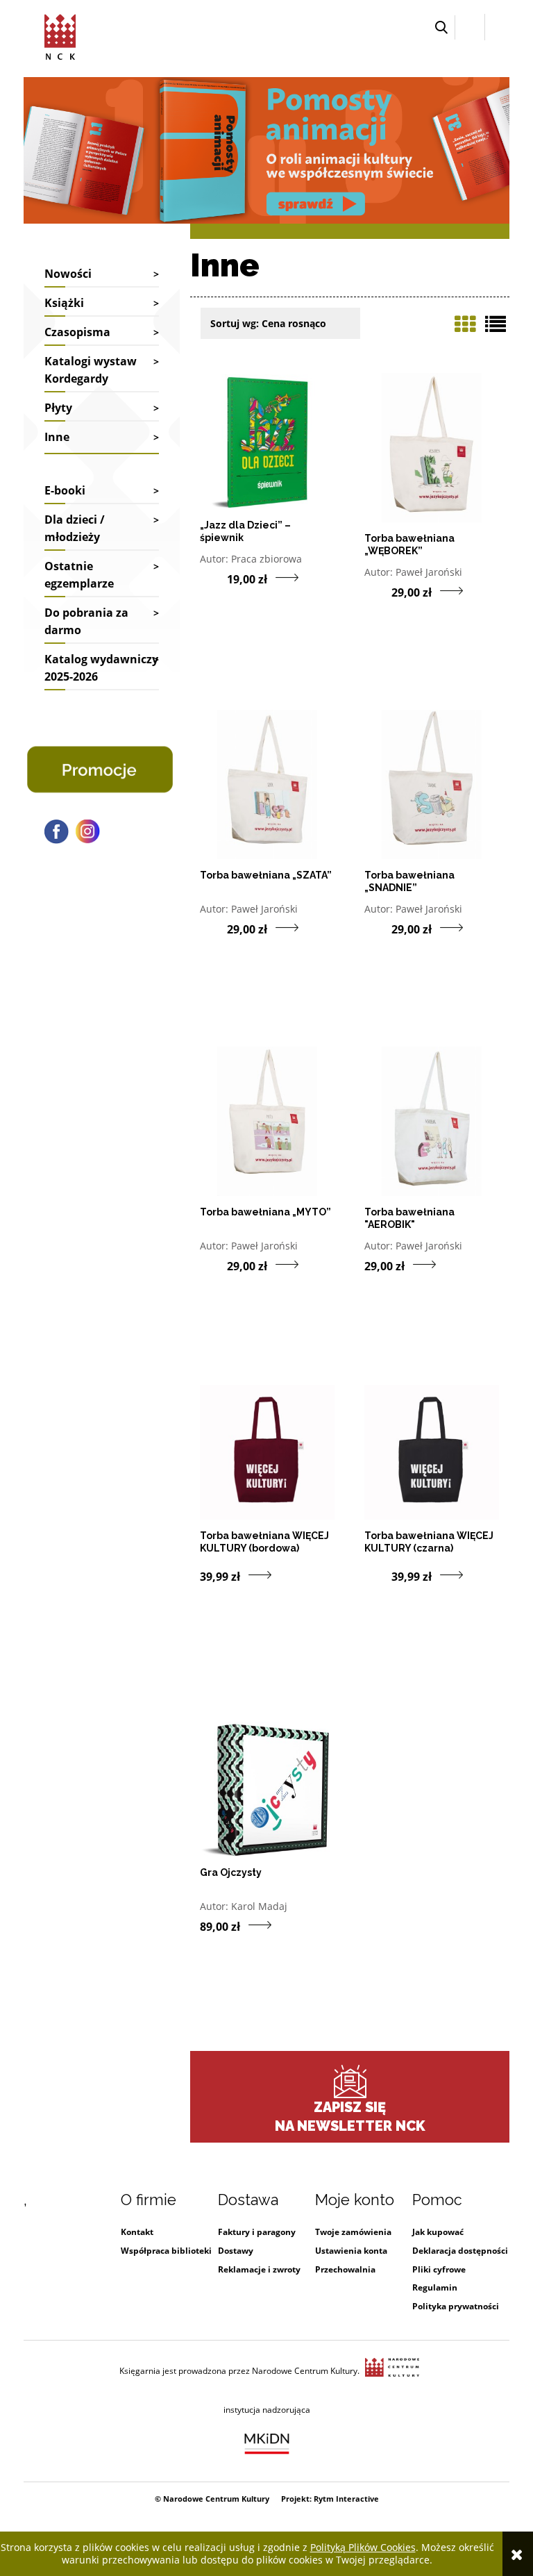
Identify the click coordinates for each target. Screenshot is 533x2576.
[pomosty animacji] (266, 149)
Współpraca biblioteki (166, 2251)
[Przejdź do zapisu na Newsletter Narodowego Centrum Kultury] (350, 2081)
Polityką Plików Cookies (363, 2547)
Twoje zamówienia (353, 2232)
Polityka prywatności (456, 2306)
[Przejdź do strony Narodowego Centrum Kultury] (392, 2371)
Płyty (58, 408)
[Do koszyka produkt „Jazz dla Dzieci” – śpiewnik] (213, 578)
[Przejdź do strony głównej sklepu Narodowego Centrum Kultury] (60, 35)
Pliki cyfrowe (439, 2269)
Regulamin (435, 2287)
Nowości (68, 274)
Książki (64, 303)
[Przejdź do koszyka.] (497, 27)
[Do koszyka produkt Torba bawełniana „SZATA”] (213, 928)
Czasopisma (77, 332)
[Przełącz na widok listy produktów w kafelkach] (465, 324)
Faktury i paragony (257, 2232)
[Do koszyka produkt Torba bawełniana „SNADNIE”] (378, 928)
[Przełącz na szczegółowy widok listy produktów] (496, 324)
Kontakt (137, 2232)
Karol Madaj (259, 1906)
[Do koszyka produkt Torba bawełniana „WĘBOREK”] (378, 591)
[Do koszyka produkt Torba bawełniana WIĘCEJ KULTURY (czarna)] (378, 1575)
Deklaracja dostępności (460, 2251)
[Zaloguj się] (470, 27)
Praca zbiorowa (266, 559)
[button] (441, 27)
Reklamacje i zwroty (259, 2269)
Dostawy (236, 2251)
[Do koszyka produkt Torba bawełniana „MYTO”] (213, 1265)
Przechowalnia (345, 2269)
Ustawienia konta (351, 2251)
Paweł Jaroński (429, 572)
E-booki (65, 490)
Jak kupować (438, 2232)
